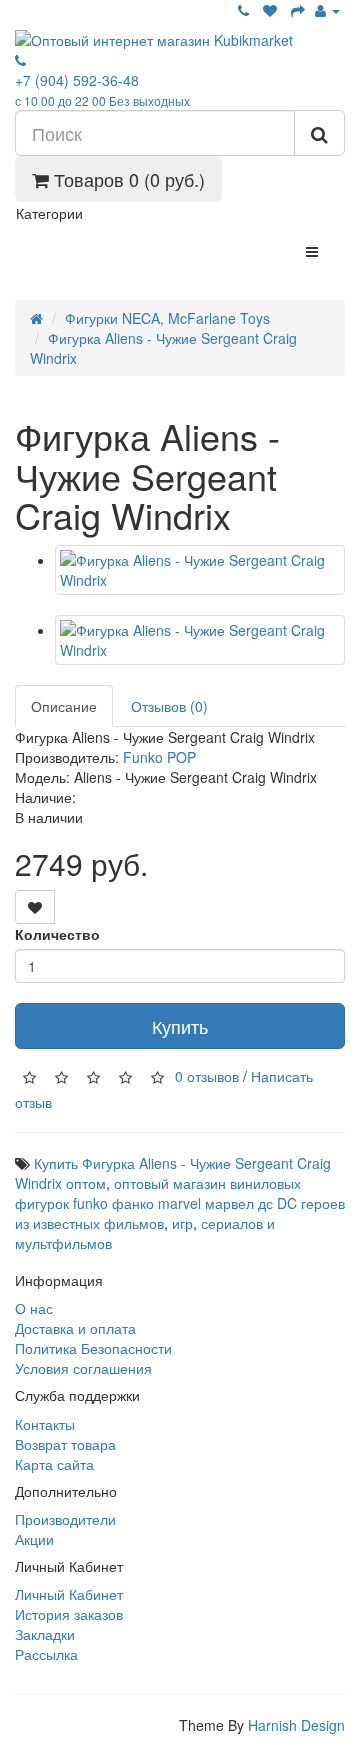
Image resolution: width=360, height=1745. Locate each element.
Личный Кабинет (69, 1594)
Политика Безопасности (93, 1348)
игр (182, 1223)
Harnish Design (296, 1725)
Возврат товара (65, 1444)
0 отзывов (207, 1075)
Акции (34, 1539)
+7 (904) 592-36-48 (102, 89)
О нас (34, 1308)
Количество (57, 934)
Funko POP (159, 757)
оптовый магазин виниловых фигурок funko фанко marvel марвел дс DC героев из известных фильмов (180, 1203)
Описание (64, 706)
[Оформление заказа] (298, 10)
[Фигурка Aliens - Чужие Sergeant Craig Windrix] (200, 570)
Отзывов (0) (169, 706)
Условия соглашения (83, 1368)
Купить (180, 1026)
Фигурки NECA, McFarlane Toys (167, 318)
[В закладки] (35, 907)
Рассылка (46, 1654)
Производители (65, 1519)
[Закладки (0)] (270, 10)
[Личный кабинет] (327, 10)
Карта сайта (54, 1464)
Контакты (45, 1424)
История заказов (69, 1614)
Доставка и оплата (75, 1328)
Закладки (45, 1634)
